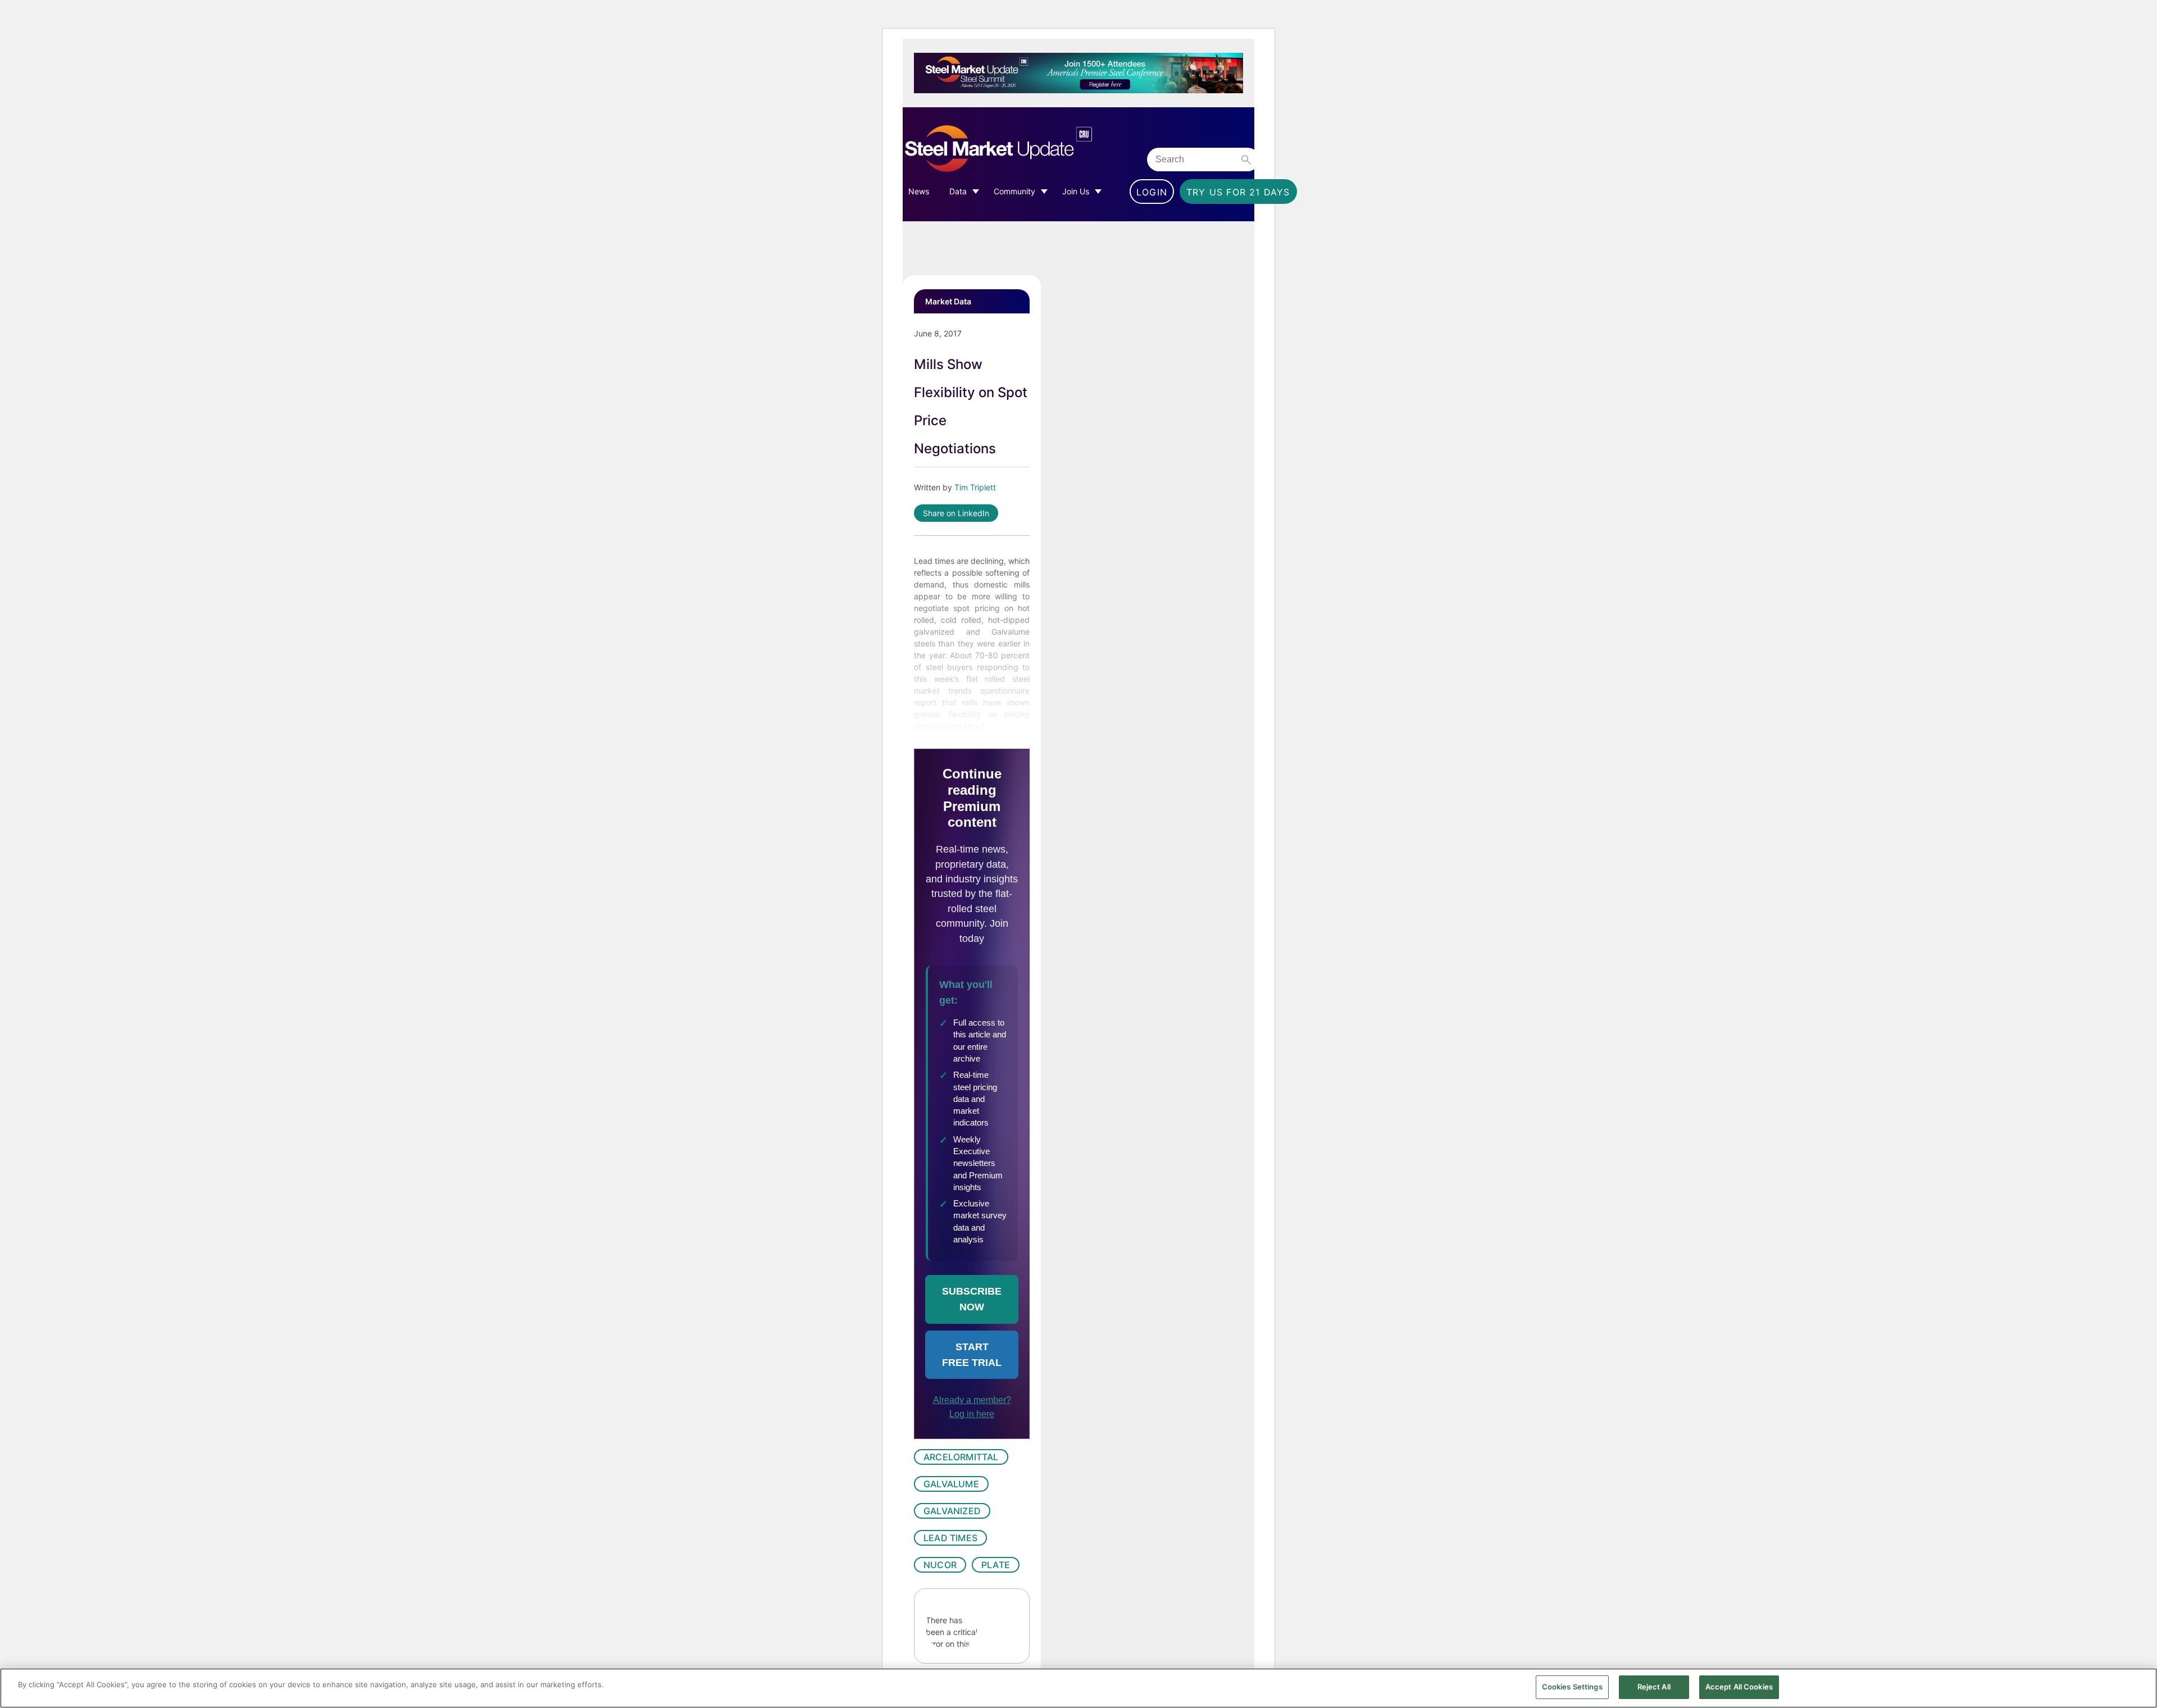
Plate (996, 1565)
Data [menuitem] (958, 191)
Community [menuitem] (1014, 191)
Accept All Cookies (1739, 1687)
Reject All (1654, 1687)
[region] (1078, 1688)
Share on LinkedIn (956, 513)
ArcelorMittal (961, 1457)
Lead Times (950, 1538)
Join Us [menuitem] (1076, 191)
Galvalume (951, 1484)
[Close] (2139, 1687)
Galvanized (952, 1511)
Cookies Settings (1572, 1687)
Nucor (940, 1565)
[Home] (1022, 149)
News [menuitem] (919, 191)
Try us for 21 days (1238, 192)
